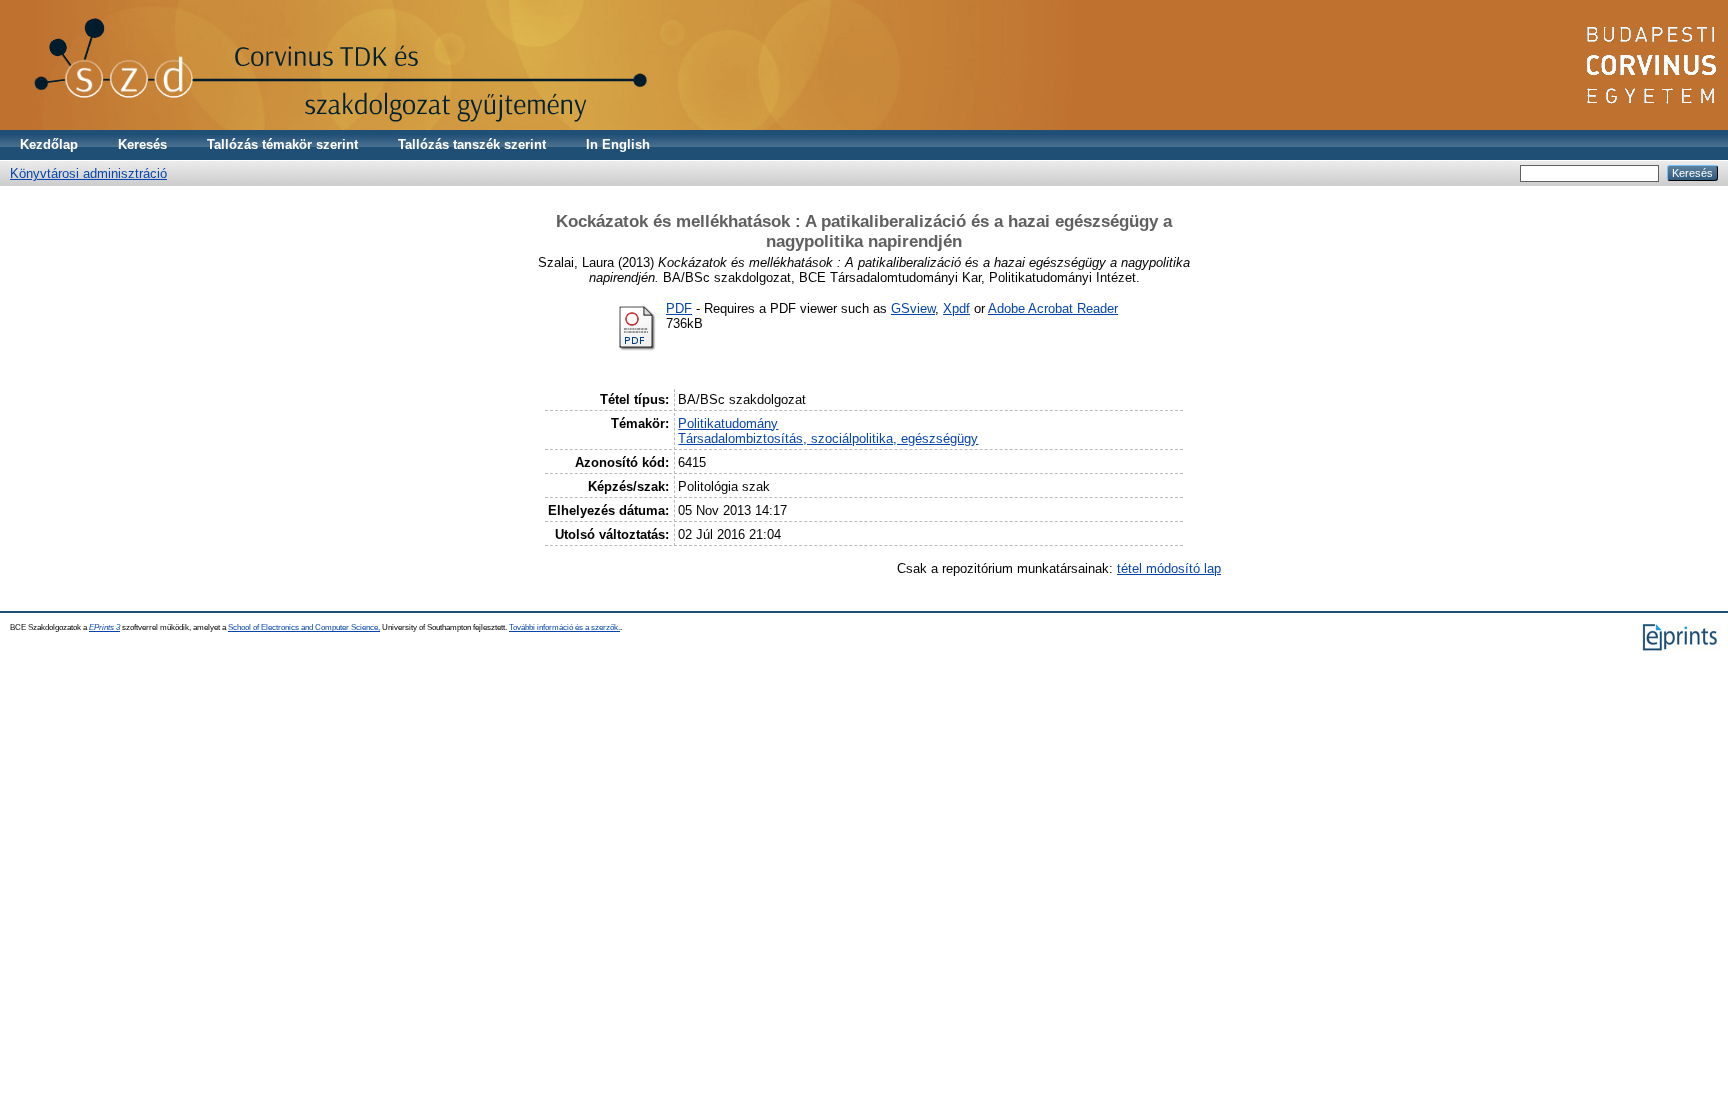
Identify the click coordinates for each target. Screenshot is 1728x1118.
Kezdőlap (49, 144)
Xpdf (956, 308)
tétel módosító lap (1169, 568)
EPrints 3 (104, 627)
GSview (913, 308)
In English (618, 144)
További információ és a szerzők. (564, 627)
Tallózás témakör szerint (282, 144)
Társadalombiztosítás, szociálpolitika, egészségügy (828, 438)
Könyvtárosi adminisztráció (88, 173)
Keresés (142, 144)
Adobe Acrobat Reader (1053, 308)
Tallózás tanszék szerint (472, 144)
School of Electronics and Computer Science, (304, 627)
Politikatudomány (728, 423)
